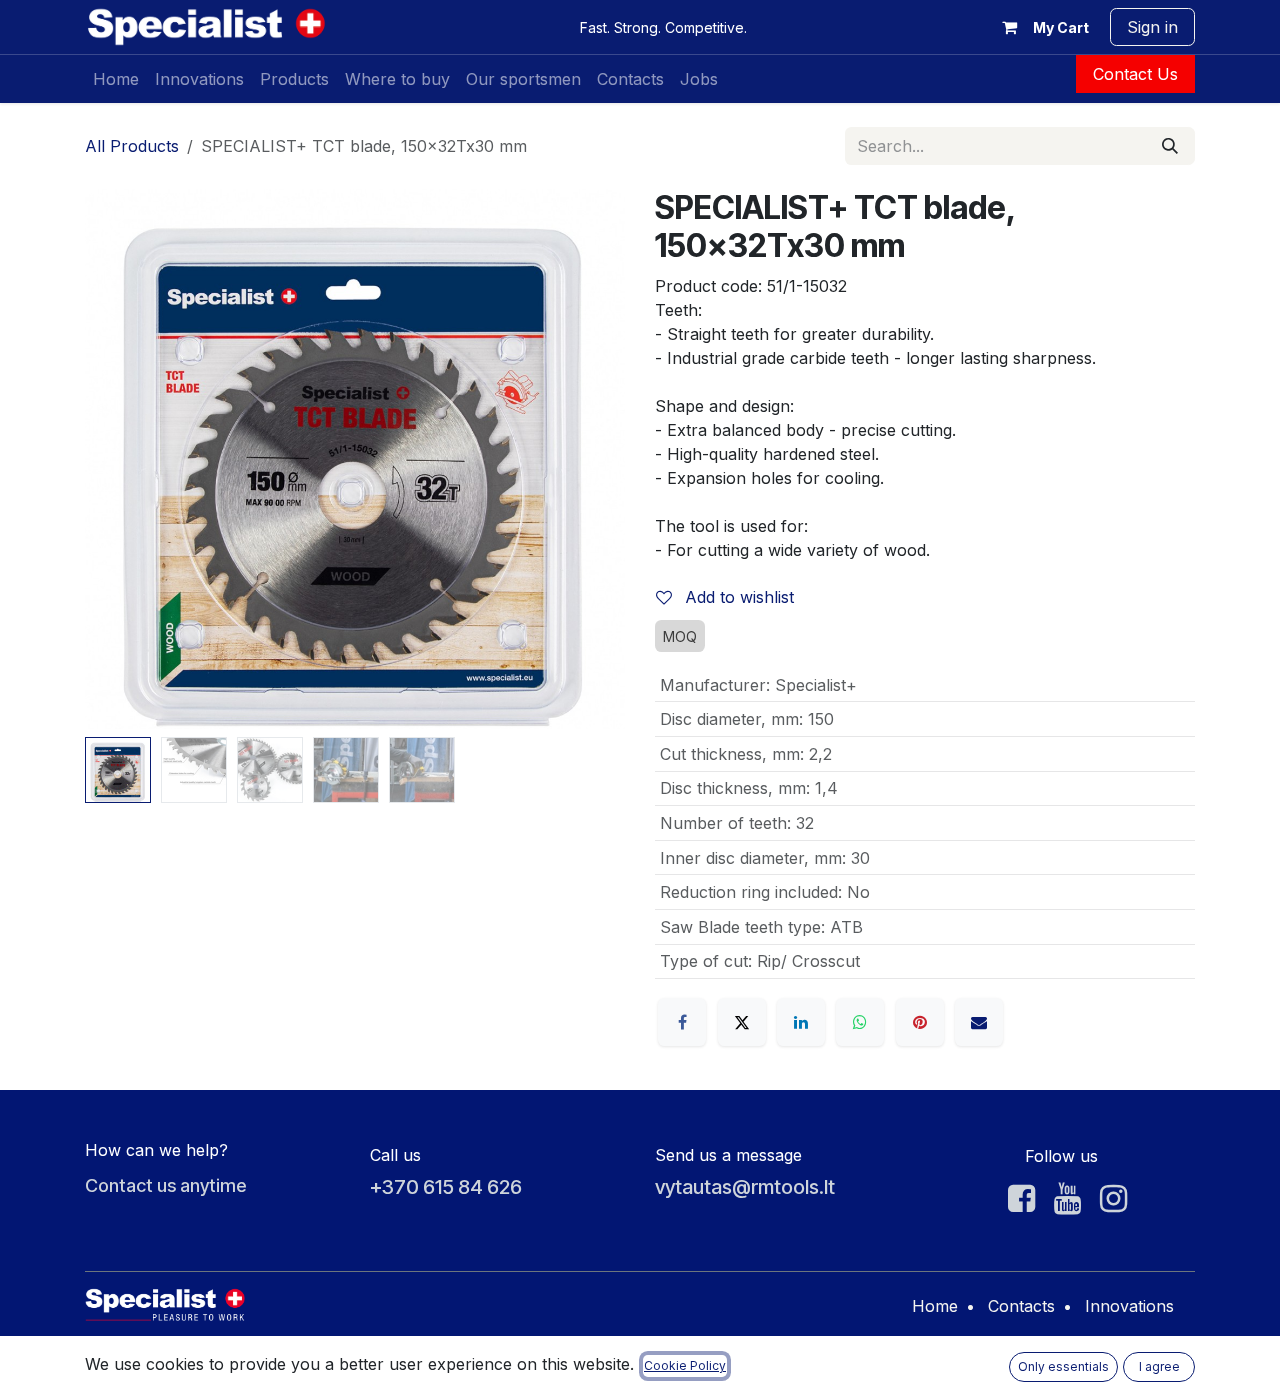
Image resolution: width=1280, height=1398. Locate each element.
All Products (132, 146)
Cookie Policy (685, 1365)
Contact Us (1135, 74)
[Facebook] (682, 1022)
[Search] (1170, 146)
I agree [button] (1159, 1366)
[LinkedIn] (801, 1022)
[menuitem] (116, 79)
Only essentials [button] (1063, 1366)
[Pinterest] (920, 1022)
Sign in (1152, 27)
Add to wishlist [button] (737, 597)
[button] (112, 459)
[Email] (979, 1022)
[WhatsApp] (860, 1022)
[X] (742, 1022)
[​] (1021, 1199)
